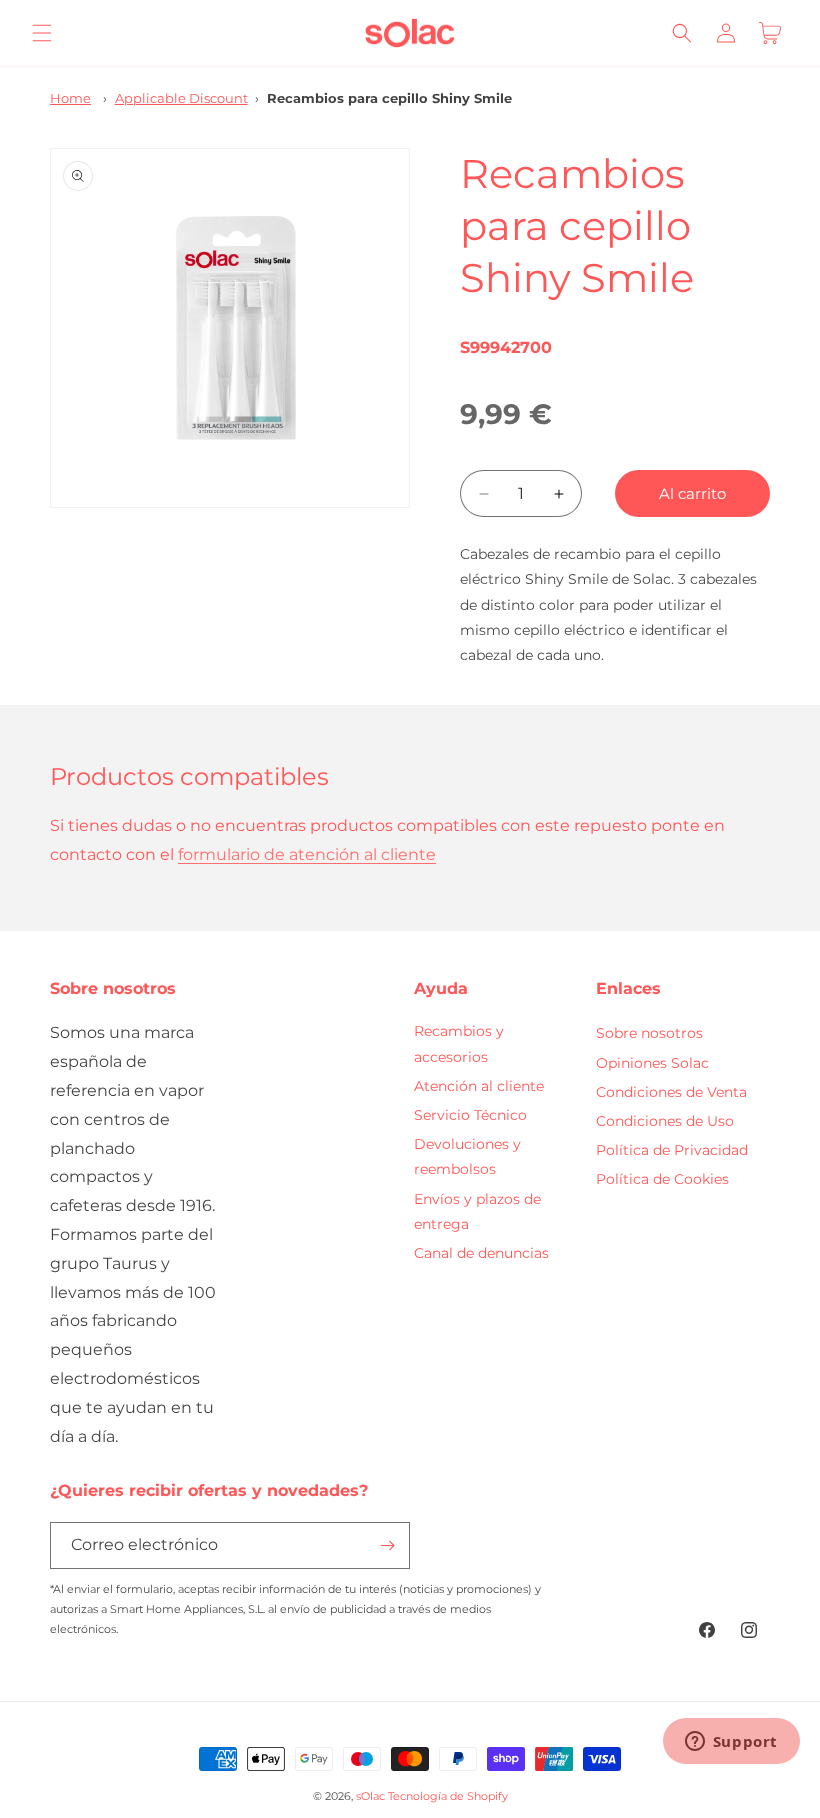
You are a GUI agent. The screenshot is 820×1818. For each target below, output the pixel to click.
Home (70, 98)
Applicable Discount (181, 98)
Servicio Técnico (470, 1115)
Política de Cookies (662, 1179)
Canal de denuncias (481, 1253)
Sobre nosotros (649, 1033)
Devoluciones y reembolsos (467, 1156)
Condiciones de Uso (665, 1121)
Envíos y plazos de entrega (477, 1211)
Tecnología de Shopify (448, 1796)
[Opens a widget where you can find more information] (731, 1743)
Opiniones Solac (652, 1063)
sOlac (370, 1796)
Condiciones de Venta (671, 1092)
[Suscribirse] (387, 1545)
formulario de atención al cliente (307, 854)
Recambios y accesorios (459, 1043)
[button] (42, 33)
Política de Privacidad (672, 1150)
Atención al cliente (479, 1086)
